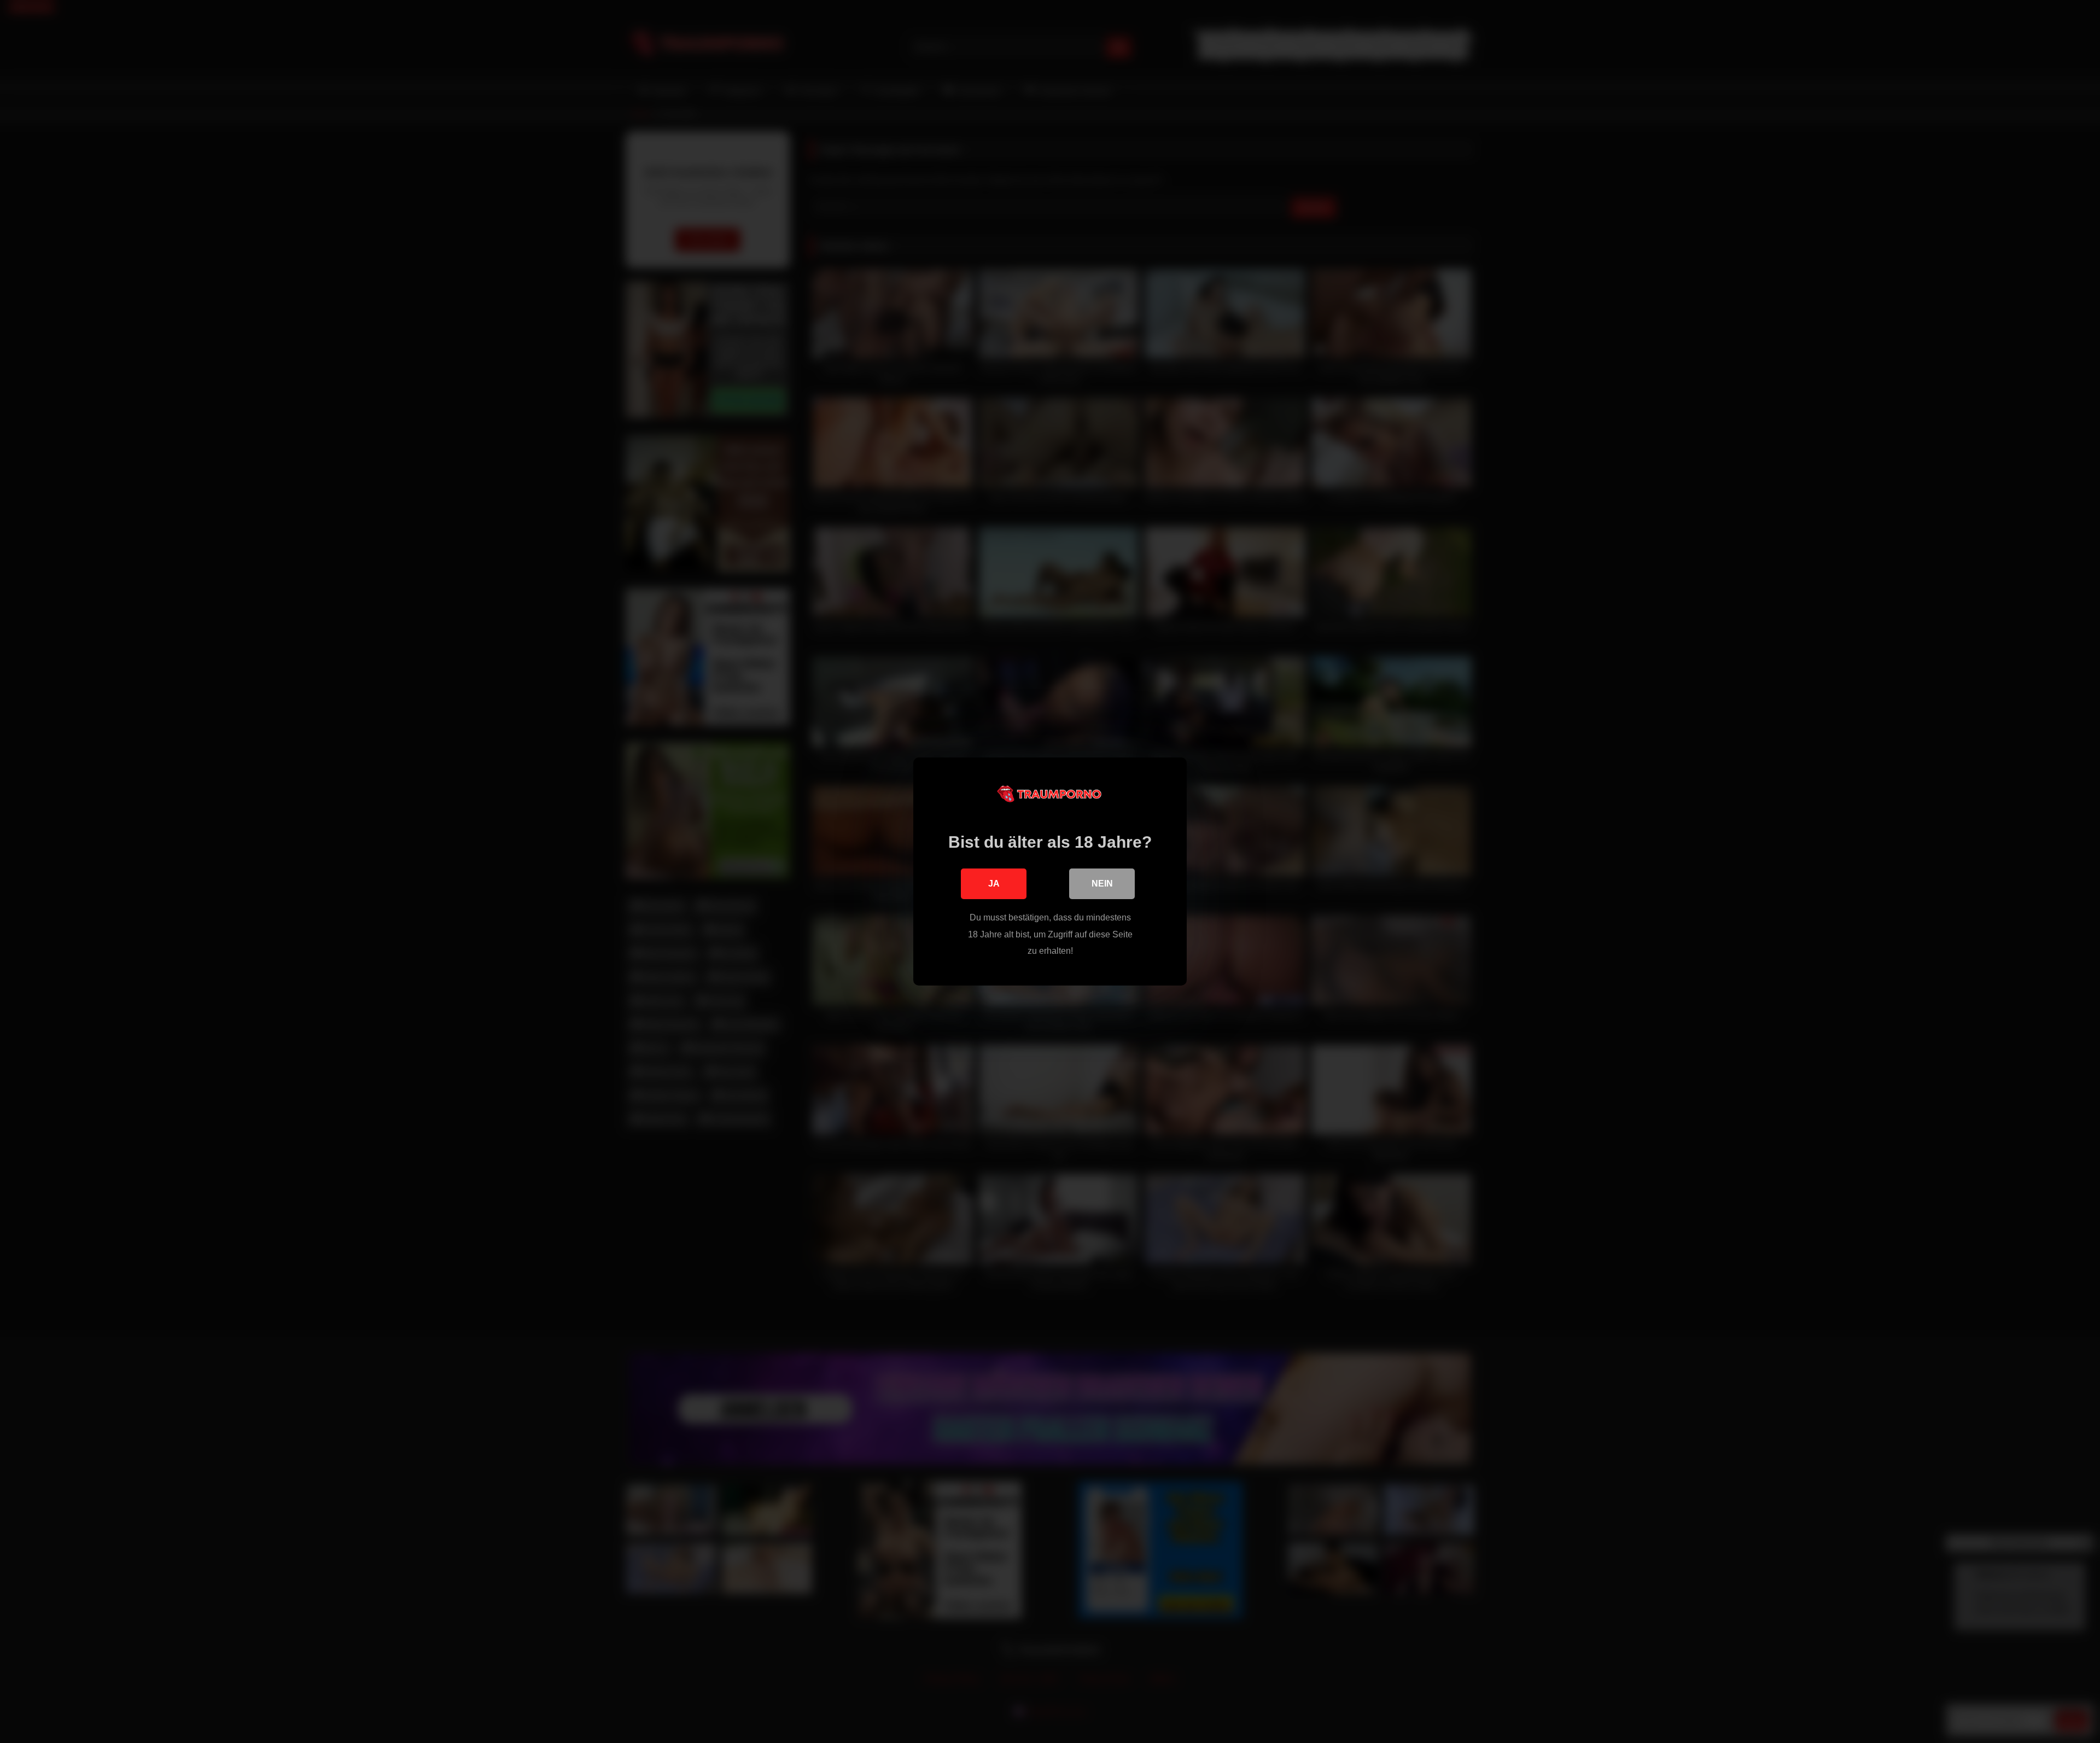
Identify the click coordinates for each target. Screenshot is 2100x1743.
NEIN (1102, 884)
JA (994, 884)
